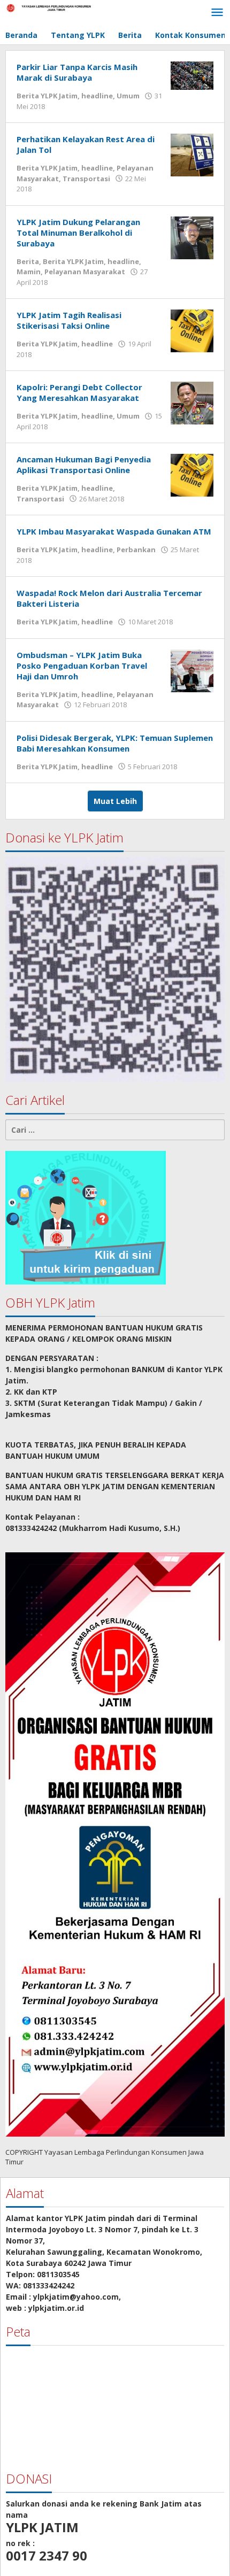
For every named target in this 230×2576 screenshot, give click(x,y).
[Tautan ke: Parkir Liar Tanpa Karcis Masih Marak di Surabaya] (192, 75)
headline (97, 96)
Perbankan (136, 550)
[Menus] (217, 13)
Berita (28, 261)
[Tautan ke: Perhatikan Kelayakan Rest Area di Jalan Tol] (192, 154)
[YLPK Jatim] (53, 7)
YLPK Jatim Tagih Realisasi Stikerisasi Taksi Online (69, 320)
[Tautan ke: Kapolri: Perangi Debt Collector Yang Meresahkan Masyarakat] (192, 402)
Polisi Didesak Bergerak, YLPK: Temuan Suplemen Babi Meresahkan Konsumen (115, 743)
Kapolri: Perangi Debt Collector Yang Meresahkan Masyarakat (79, 392)
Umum (128, 96)
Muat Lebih (115, 801)
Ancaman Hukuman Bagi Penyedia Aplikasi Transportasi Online (84, 465)
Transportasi (86, 179)
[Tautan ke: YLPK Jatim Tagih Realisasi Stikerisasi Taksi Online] (192, 330)
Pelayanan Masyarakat (85, 272)
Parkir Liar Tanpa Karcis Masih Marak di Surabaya (77, 72)
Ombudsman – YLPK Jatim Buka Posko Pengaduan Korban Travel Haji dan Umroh (82, 666)
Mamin (29, 272)
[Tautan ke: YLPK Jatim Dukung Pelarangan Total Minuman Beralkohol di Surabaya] (192, 237)
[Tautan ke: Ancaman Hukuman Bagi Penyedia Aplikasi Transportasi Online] (192, 474)
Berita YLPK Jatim (47, 96)
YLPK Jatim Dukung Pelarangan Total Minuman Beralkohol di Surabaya (78, 233)
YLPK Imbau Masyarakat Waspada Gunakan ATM (114, 531)
